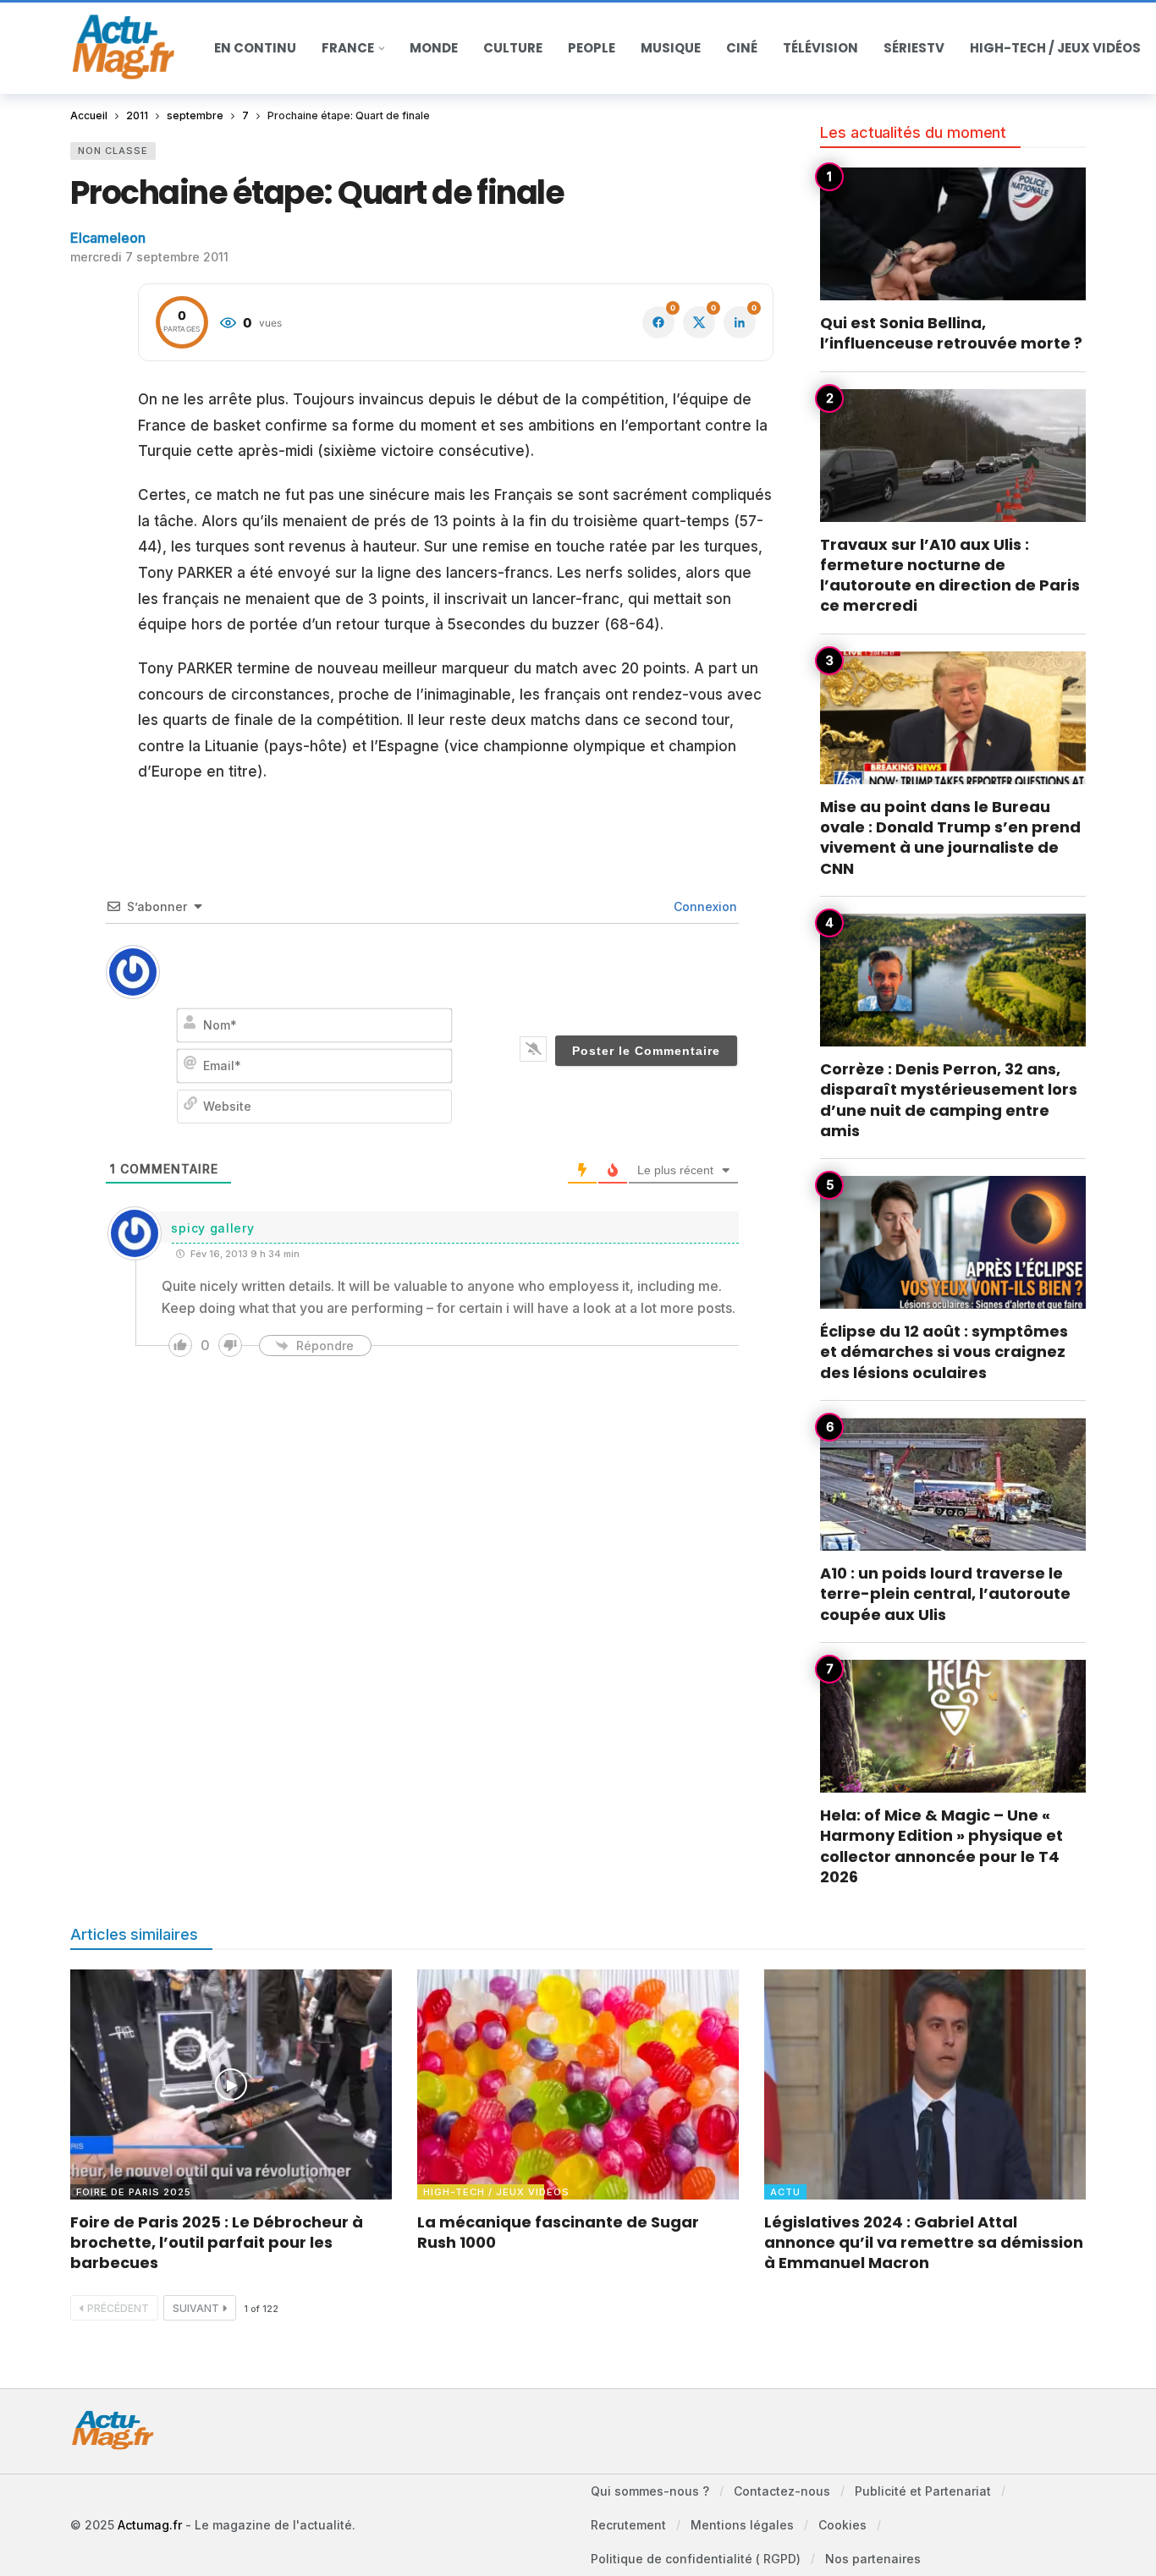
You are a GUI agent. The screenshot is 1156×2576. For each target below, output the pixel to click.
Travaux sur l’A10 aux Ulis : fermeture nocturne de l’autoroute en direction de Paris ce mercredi (950, 575)
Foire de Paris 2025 (134, 2192)
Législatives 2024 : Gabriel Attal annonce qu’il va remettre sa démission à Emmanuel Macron (924, 2243)
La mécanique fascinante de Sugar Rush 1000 (558, 2232)
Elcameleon (108, 238)
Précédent (118, 2308)
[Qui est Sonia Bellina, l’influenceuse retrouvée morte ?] (953, 234)
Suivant (196, 2308)
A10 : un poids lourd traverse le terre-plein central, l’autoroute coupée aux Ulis (945, 1594)
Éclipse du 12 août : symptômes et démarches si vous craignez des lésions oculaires (944, 1352)
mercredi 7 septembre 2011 (149, 257)
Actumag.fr (150, 2525)
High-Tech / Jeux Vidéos (484, 2192)
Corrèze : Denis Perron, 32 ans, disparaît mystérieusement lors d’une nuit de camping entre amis (949, 1100)
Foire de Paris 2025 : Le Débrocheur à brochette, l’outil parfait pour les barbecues (217, 2243)
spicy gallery (212, 1228)
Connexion (704, 906)
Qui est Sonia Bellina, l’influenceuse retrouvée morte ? (951, 333)
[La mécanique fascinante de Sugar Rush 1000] (578, 2084)
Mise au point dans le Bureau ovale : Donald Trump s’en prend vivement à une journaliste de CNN (950, 838)
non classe (113, 151)
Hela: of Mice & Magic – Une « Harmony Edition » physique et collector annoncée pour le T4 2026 (941, 1846)
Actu (785, 2192)
